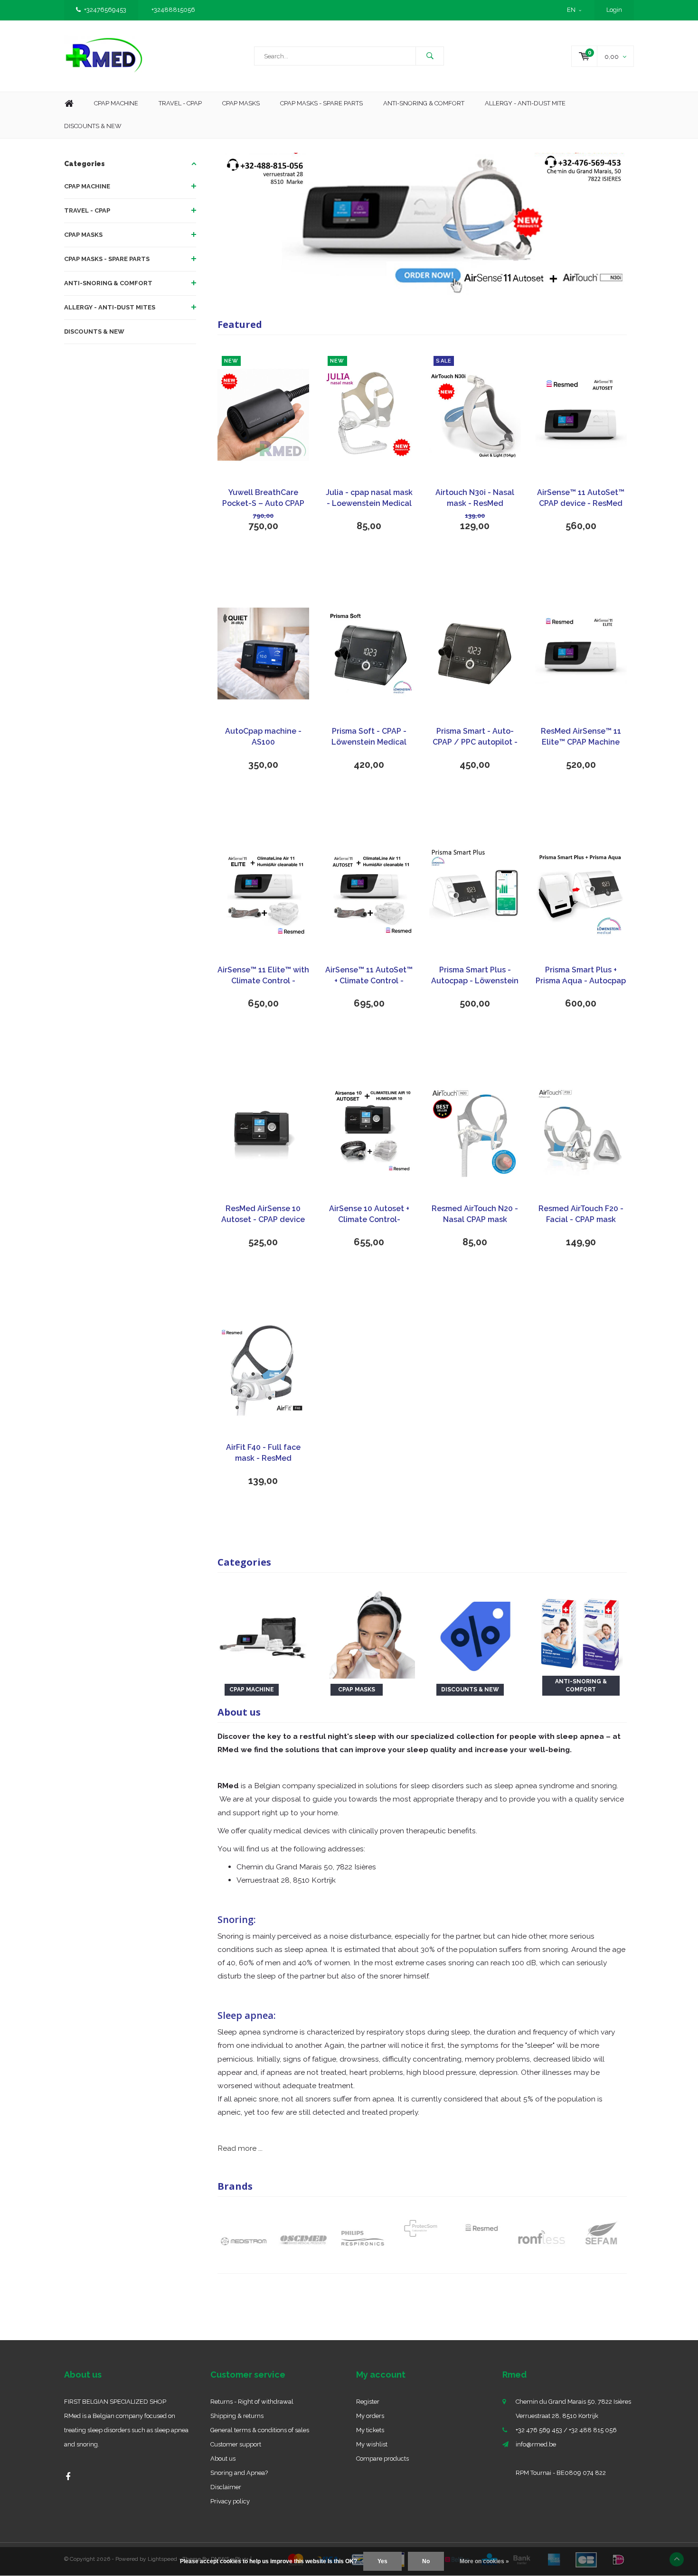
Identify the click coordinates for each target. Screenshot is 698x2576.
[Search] (430, 56)
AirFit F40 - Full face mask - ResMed (263, 1453)
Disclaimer (226, 2487)
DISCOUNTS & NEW (94, 331)
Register (368, 2402)
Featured (240, 324)
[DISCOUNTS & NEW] (475, 1632)
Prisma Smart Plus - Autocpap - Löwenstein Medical (475, 976)
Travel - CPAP (180, 103)
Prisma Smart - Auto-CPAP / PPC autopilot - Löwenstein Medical (475, 737)
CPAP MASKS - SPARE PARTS (321, 103)
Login (614, 10)
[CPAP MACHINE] (263, 1632)
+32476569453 (105, 10)
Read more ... (240, 2148)
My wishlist (372, 2444)
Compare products (382, 2459)
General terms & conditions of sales (260, 2430)
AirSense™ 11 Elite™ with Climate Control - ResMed (263, 976)
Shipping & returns (237, 2416)
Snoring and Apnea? (239, 2473)
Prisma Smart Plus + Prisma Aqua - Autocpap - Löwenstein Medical (581, 976)
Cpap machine (116, 103)
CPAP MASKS (83, 235)
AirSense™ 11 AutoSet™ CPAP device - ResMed (581, 498)
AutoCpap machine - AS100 (263, 737)
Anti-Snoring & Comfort (424, 103)
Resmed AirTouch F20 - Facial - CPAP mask (581, 1214)
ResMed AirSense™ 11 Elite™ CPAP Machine (581, 737)
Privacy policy (230, 2501)
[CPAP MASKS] (369, 1632)
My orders (370, 2416)
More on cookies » (484, 2561)
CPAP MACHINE (87, 186)
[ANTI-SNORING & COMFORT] (581, 1632)
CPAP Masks (241, 103)
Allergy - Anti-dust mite (525, 103)
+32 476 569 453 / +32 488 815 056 (566, 2430)
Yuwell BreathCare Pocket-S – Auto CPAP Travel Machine (263, 499)
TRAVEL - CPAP (87, 210)
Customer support (236, 2444)
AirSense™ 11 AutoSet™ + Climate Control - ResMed (369, 976)
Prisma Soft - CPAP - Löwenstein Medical (369, 737)
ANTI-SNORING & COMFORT (108, 283)
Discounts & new (93, 126)
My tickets (370, 2430)
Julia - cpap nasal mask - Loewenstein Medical (369, 498)
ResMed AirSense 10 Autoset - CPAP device (263, 1214)
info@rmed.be (536, 2444)
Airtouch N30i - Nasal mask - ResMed (475, 498)
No (426, 2561)
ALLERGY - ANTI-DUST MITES (110, 307)
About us (223, 2459)
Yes (382, 2561)
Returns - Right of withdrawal (252, 2402)
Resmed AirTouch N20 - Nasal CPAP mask (475, 1214)
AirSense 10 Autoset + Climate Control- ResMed (369, 1215)
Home (69, 104)
